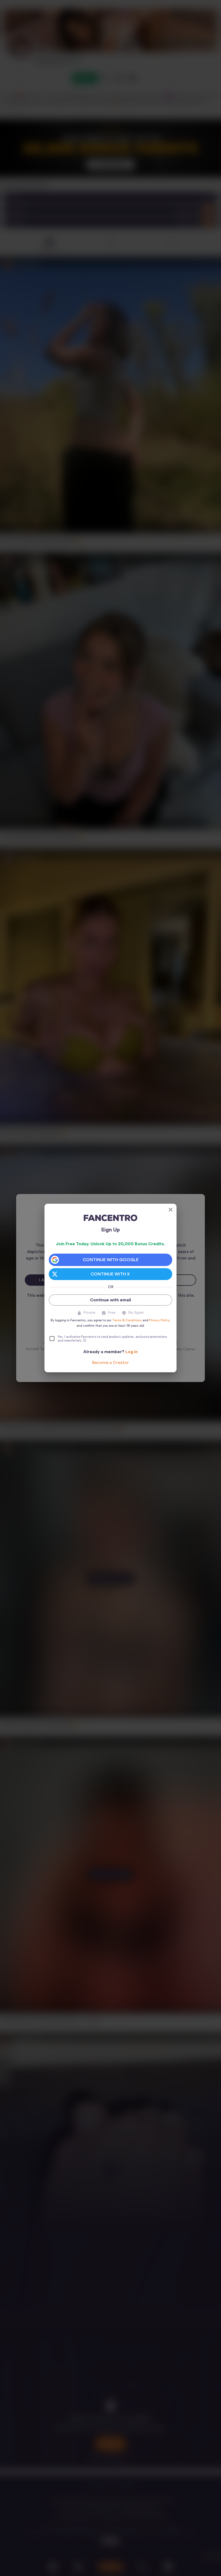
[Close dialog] (171, 1210)
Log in (132, 1352)
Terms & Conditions (127, 1320)
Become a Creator (110, 1363)
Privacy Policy (159, 1320)
